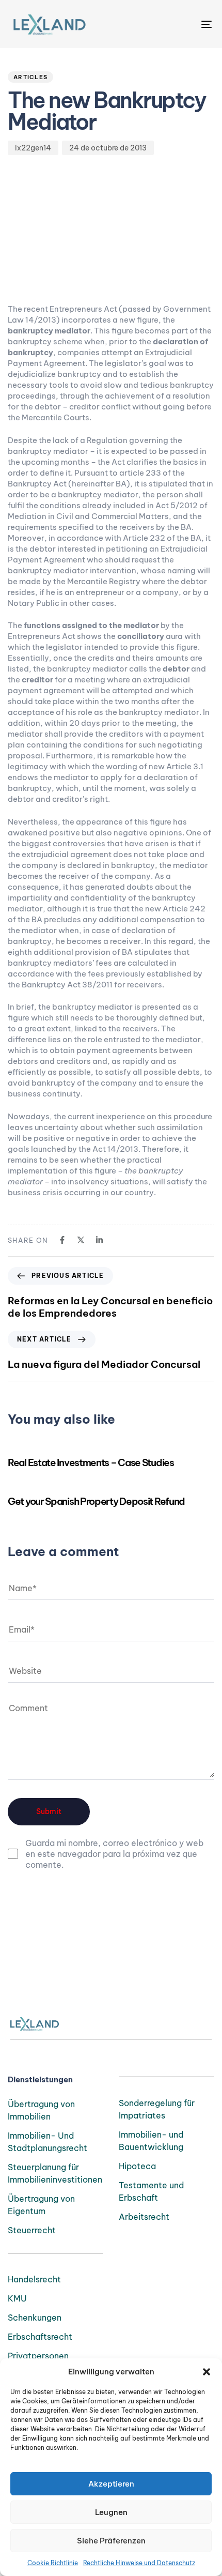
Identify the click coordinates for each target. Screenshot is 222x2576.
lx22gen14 (33, 148)
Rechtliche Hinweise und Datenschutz (139, 2563)
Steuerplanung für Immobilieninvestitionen (55, 2173)
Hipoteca (137, 2166)
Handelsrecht (34, 2279)
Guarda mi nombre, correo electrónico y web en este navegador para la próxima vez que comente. (114, 1854)
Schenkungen (35, 2318)
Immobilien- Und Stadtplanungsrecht (47, 2142)
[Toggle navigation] (178, 24)
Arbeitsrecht (144, 2217)
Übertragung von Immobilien (41, 2110)
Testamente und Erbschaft (151, 2191)
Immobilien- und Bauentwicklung (151, 2141)
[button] (207, 2372)
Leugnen (111, 2512)
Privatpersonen (38, 2356)
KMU (17, 2298)
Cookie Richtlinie (53, 2563)
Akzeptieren (111, 2484)
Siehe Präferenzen (111, 2541)
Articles (30, 77)
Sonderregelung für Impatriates (157, 2109)
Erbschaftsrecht (40, 2337)
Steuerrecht (32, 2230)
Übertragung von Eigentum (41, 2205)
